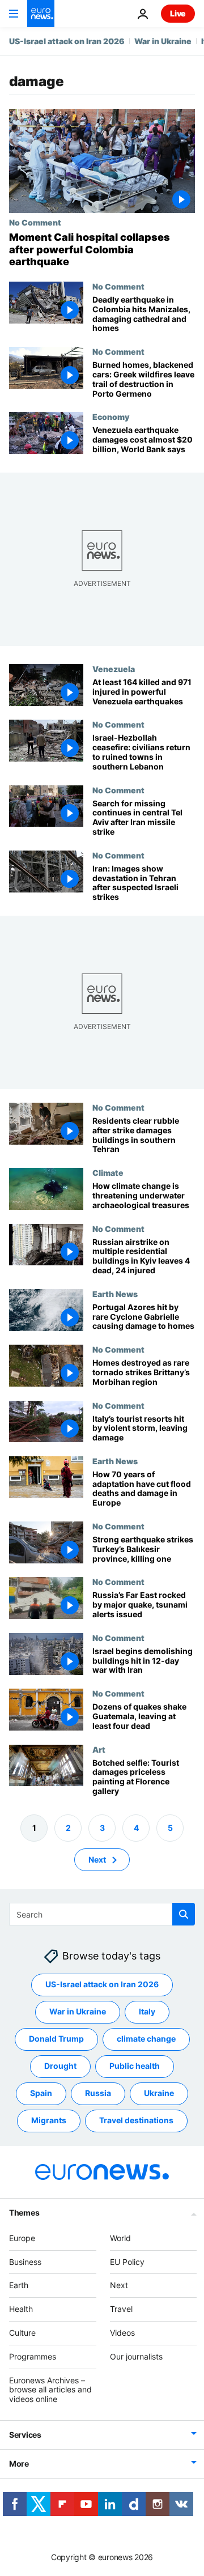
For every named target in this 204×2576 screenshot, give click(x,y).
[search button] (184, 1914)
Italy (147, 2011)
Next (97, 1859)
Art (99, 1749)
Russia (98, 2093)
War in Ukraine (163, 41)
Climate (108, 1172)
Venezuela (114, 669)
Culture (22, 2333)
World (120, 2237)
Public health (135, 2066)
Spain (41, 2093)
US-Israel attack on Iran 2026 (67, 41)
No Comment (35, 222)
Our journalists (136, 2356)
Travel (121, 2309)
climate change (146, 2039)
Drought (60, 2066)
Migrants (49, 2120)
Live (178, 13)
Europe (22, 2237)
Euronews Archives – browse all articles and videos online (50, 2389)
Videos (122, 2333)
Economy (111, 416)
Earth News (115, 1294)
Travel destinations (136, 2120)
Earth (19, 2285)
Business (25, 2261)
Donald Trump (56, 2039)
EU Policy (127, 2261)
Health (21, 2309)
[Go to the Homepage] (41, 14)
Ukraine (159, 2093)
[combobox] (102, 1914)
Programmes (33, 2356)
